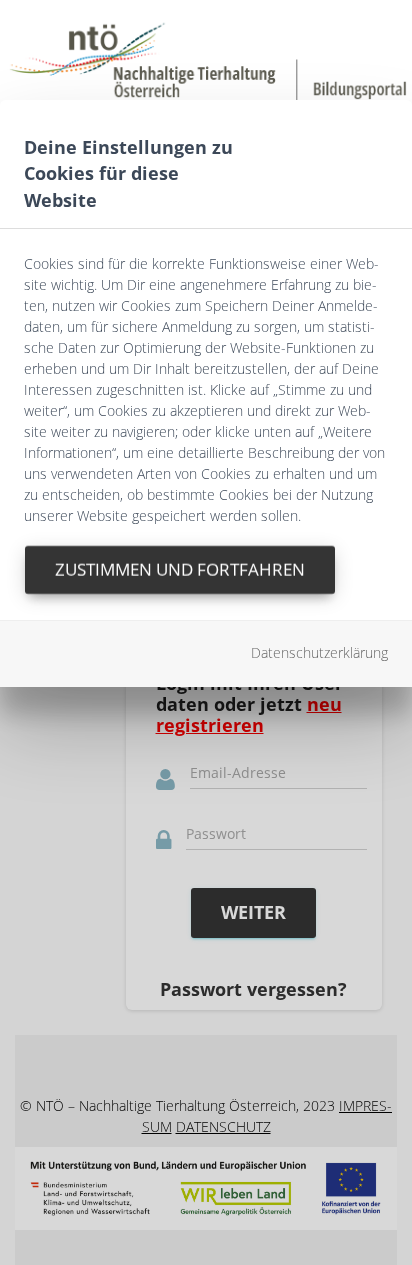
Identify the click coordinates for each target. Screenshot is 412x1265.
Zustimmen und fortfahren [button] (180, 569)
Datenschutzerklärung (319, 652)
